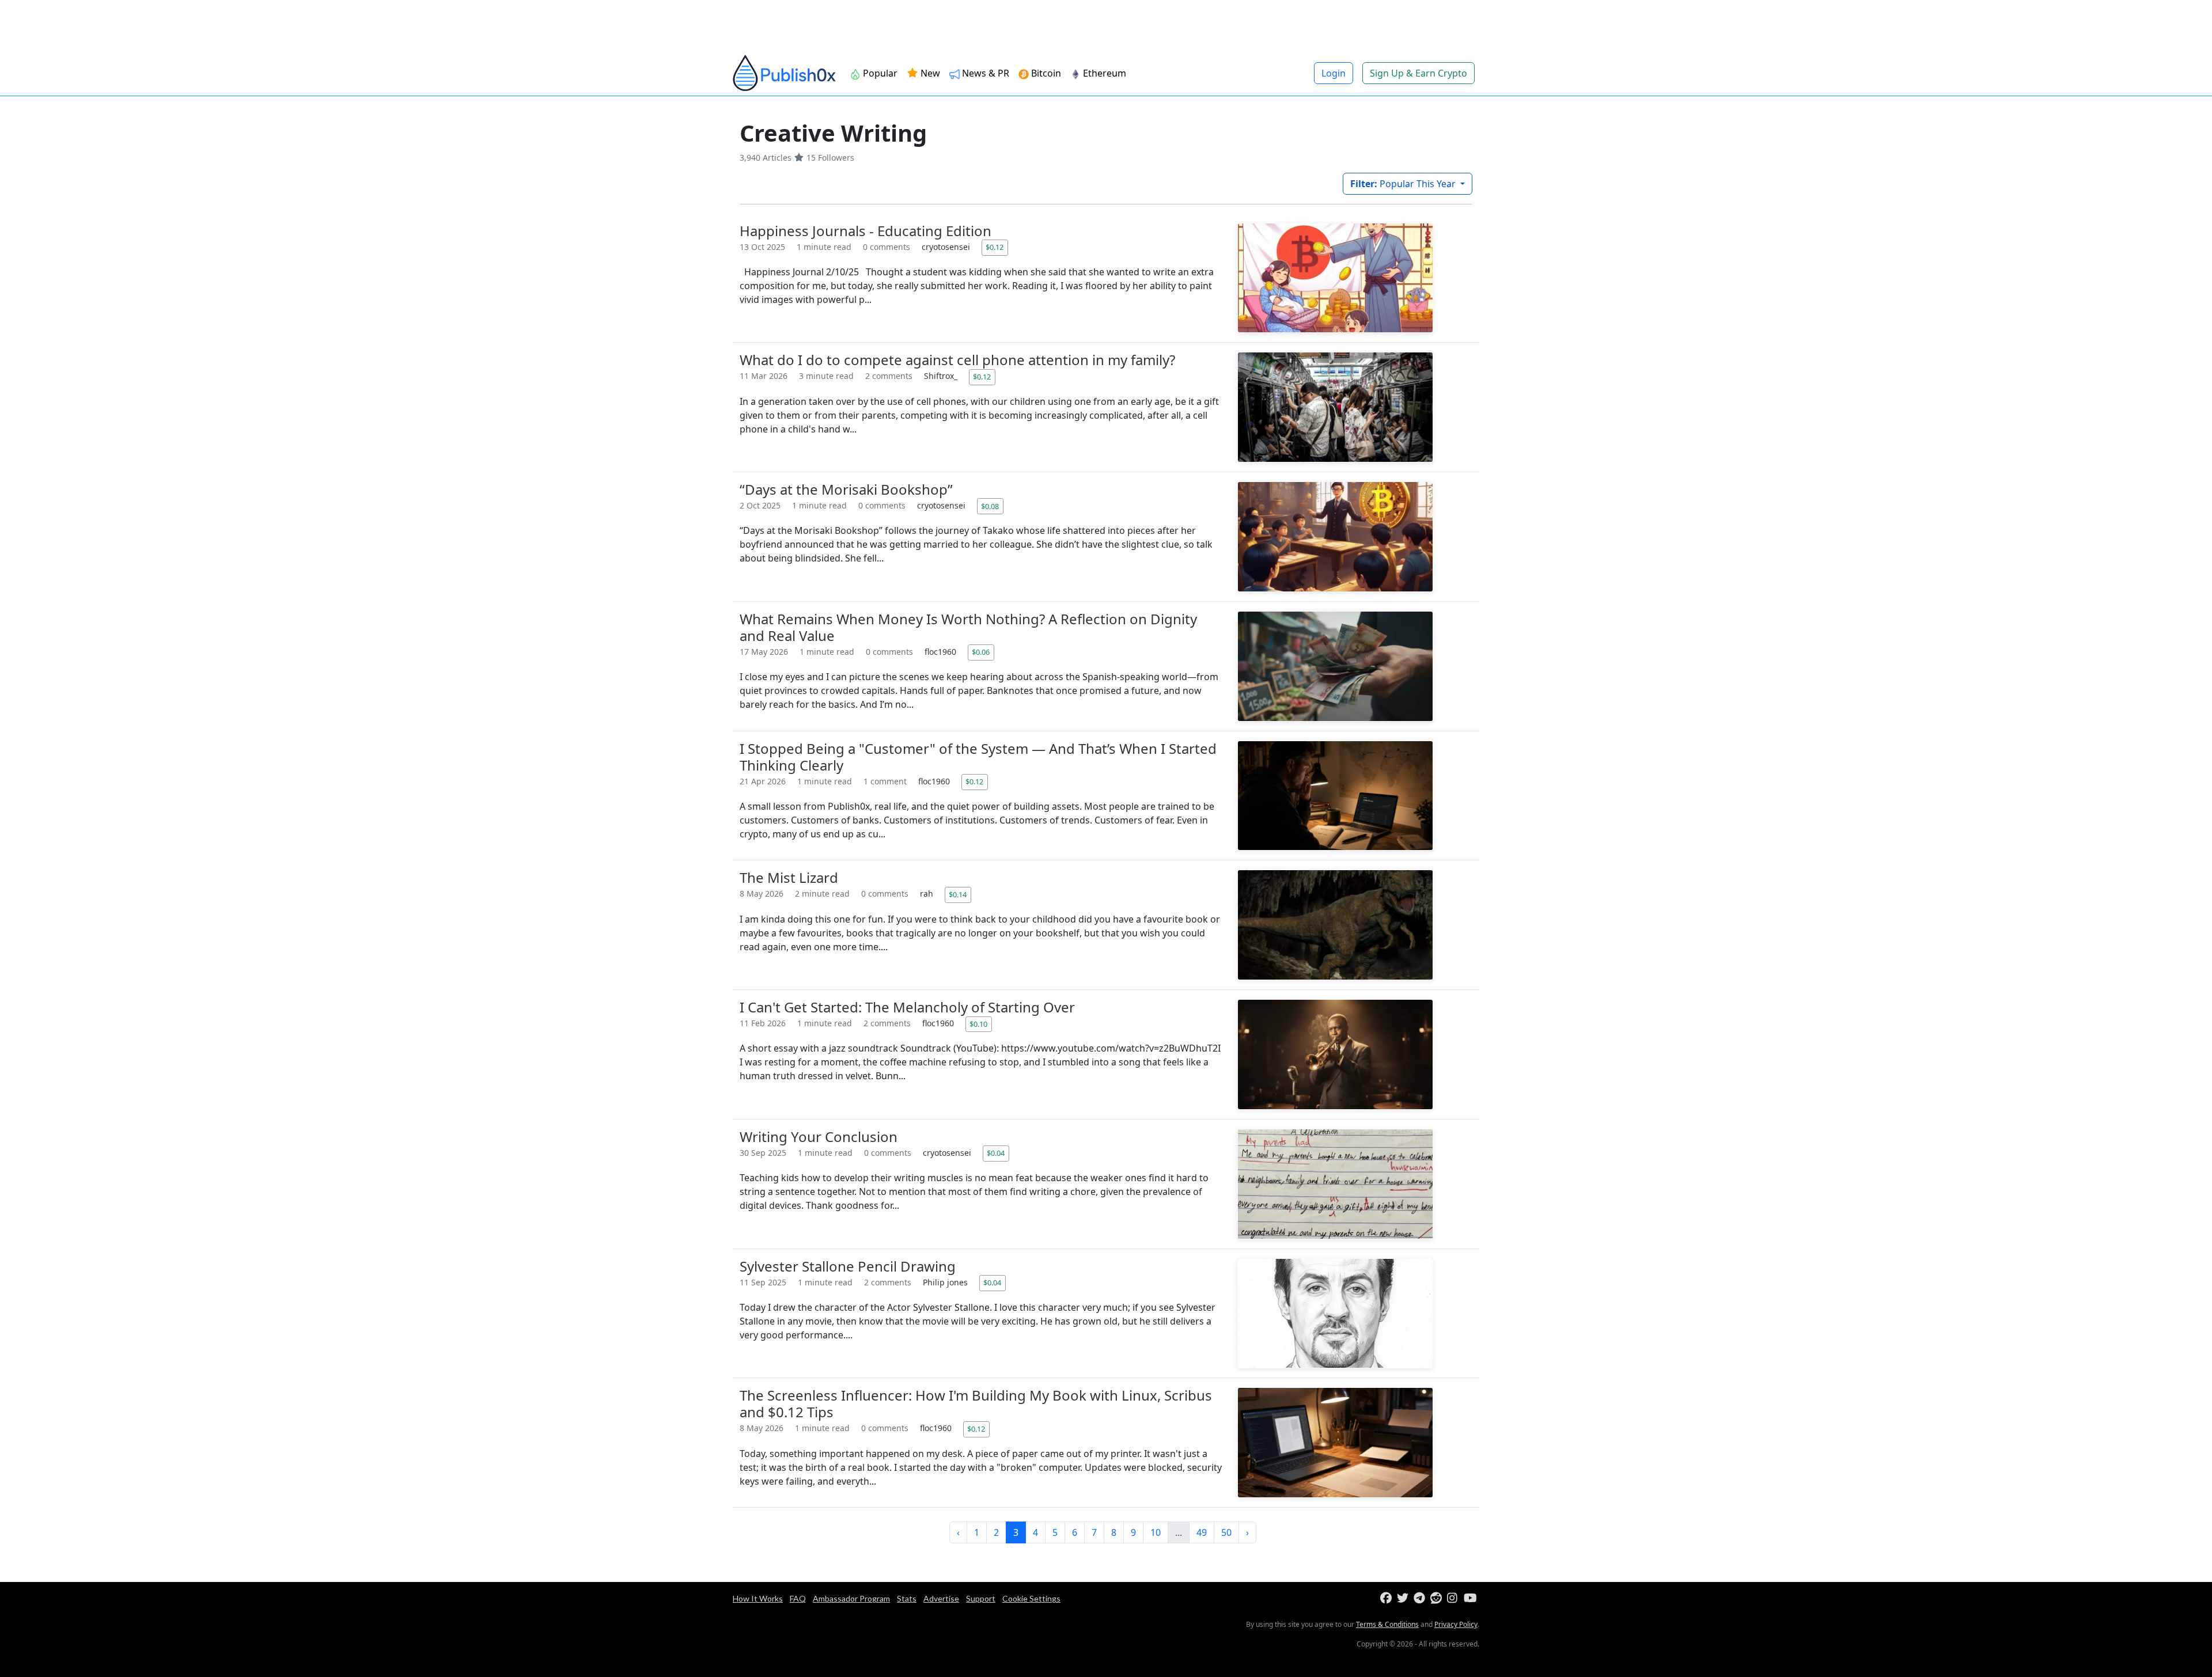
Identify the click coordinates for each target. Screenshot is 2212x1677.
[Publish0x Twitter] (1404, 1598)
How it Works (758, 1598)
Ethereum (1105, 73)
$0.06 (981, 652)
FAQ (798, 1598)
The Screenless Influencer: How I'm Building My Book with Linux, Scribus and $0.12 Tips (976, 1403)
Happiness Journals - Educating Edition (866, 231)
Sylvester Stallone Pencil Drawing (848, 1266)
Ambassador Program (851, 1598)
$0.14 (958, 894)
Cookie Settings (1031, 1598)
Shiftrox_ (942, 376)
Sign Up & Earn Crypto (1419, 73)
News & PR (986, 73)
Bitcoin (1046, 73)
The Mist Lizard (789, 877)
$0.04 (996, 1153)
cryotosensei (947, 247)
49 (1202, 1532)
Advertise (941, 1598)
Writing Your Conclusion (819, 1137)
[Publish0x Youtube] (1471, 1598)
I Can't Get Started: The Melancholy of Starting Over (907, 1007)
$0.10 (978, 1024)
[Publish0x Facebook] (1387, 1598)
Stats (907, 1598)
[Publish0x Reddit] (1438, 1598)
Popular (880, 73)
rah (928, 893)
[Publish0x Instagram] (1454, 1598)
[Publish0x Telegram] (1421, 1598)
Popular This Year (1404, 184)
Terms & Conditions (1387, 1624)
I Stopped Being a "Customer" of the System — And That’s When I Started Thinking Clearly (978, 757)
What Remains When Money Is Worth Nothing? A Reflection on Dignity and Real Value (968, 627)
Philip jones (946, 1282)
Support (981, 1598)
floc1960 (942, 652)
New (929, 73)
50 (1226, 1532)
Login (1334, 73)
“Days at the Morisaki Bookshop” (846, 489)
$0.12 (995, 247)
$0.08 (990, 506)
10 (1156, 1532)
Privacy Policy (1456, 1624)
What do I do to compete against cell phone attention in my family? (957, 360)
